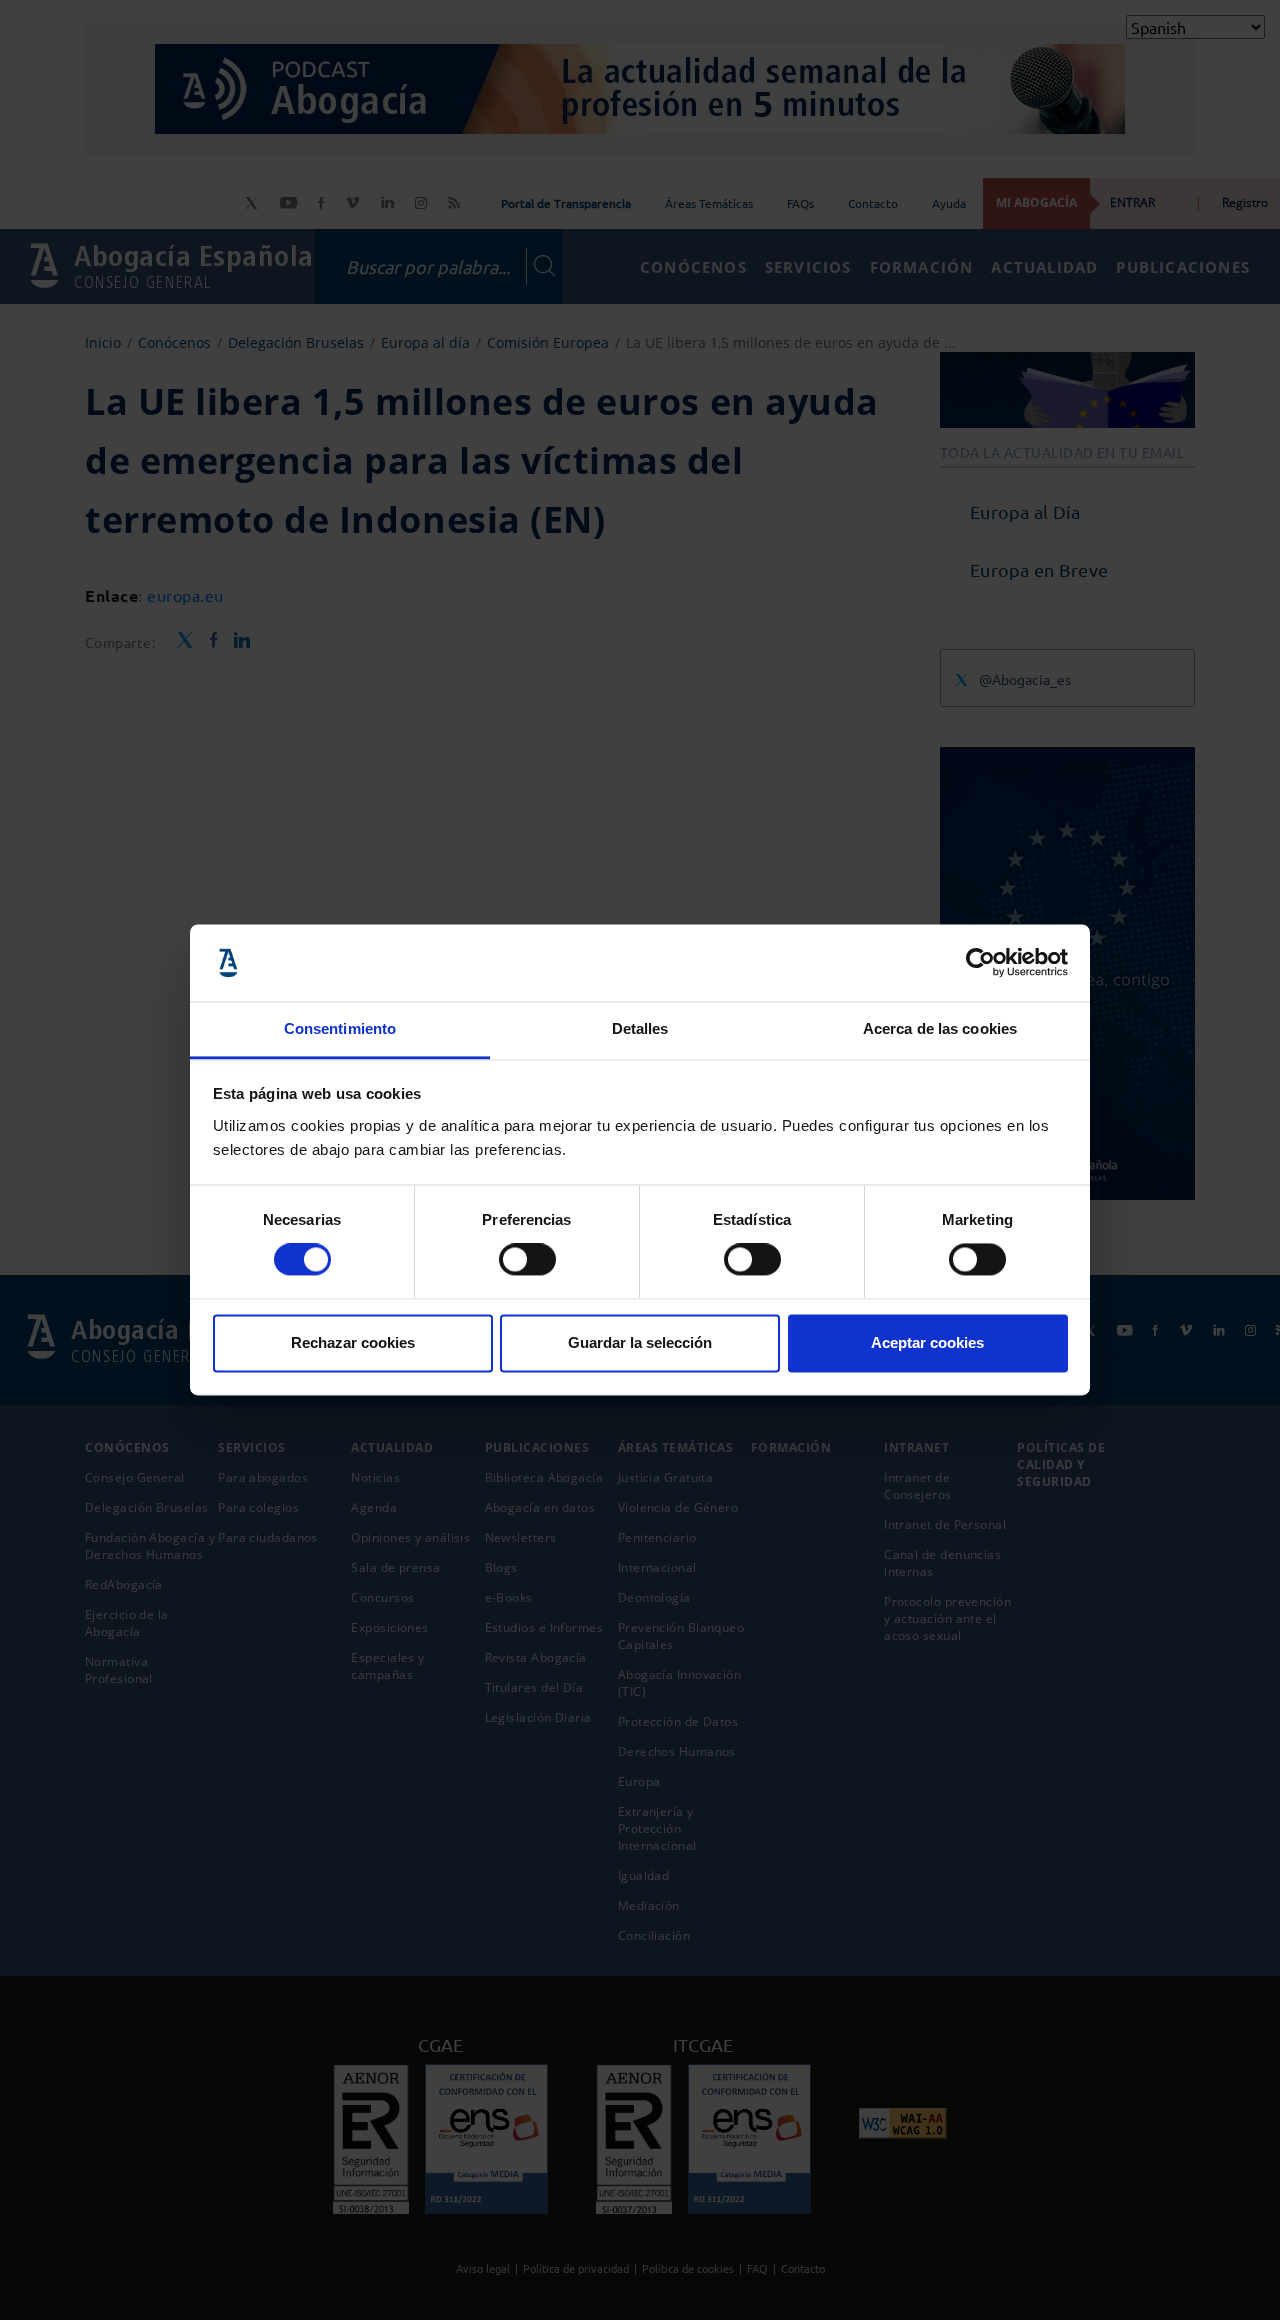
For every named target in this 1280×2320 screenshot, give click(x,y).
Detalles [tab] (640, 1028)
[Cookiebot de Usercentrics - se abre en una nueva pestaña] (980, 963)
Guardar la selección (640, 1342)
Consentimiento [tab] (340, 1028)
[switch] (527, 1260)
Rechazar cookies (353, 1342)
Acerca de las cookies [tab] (940, 1028)
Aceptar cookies (927, 1342)
